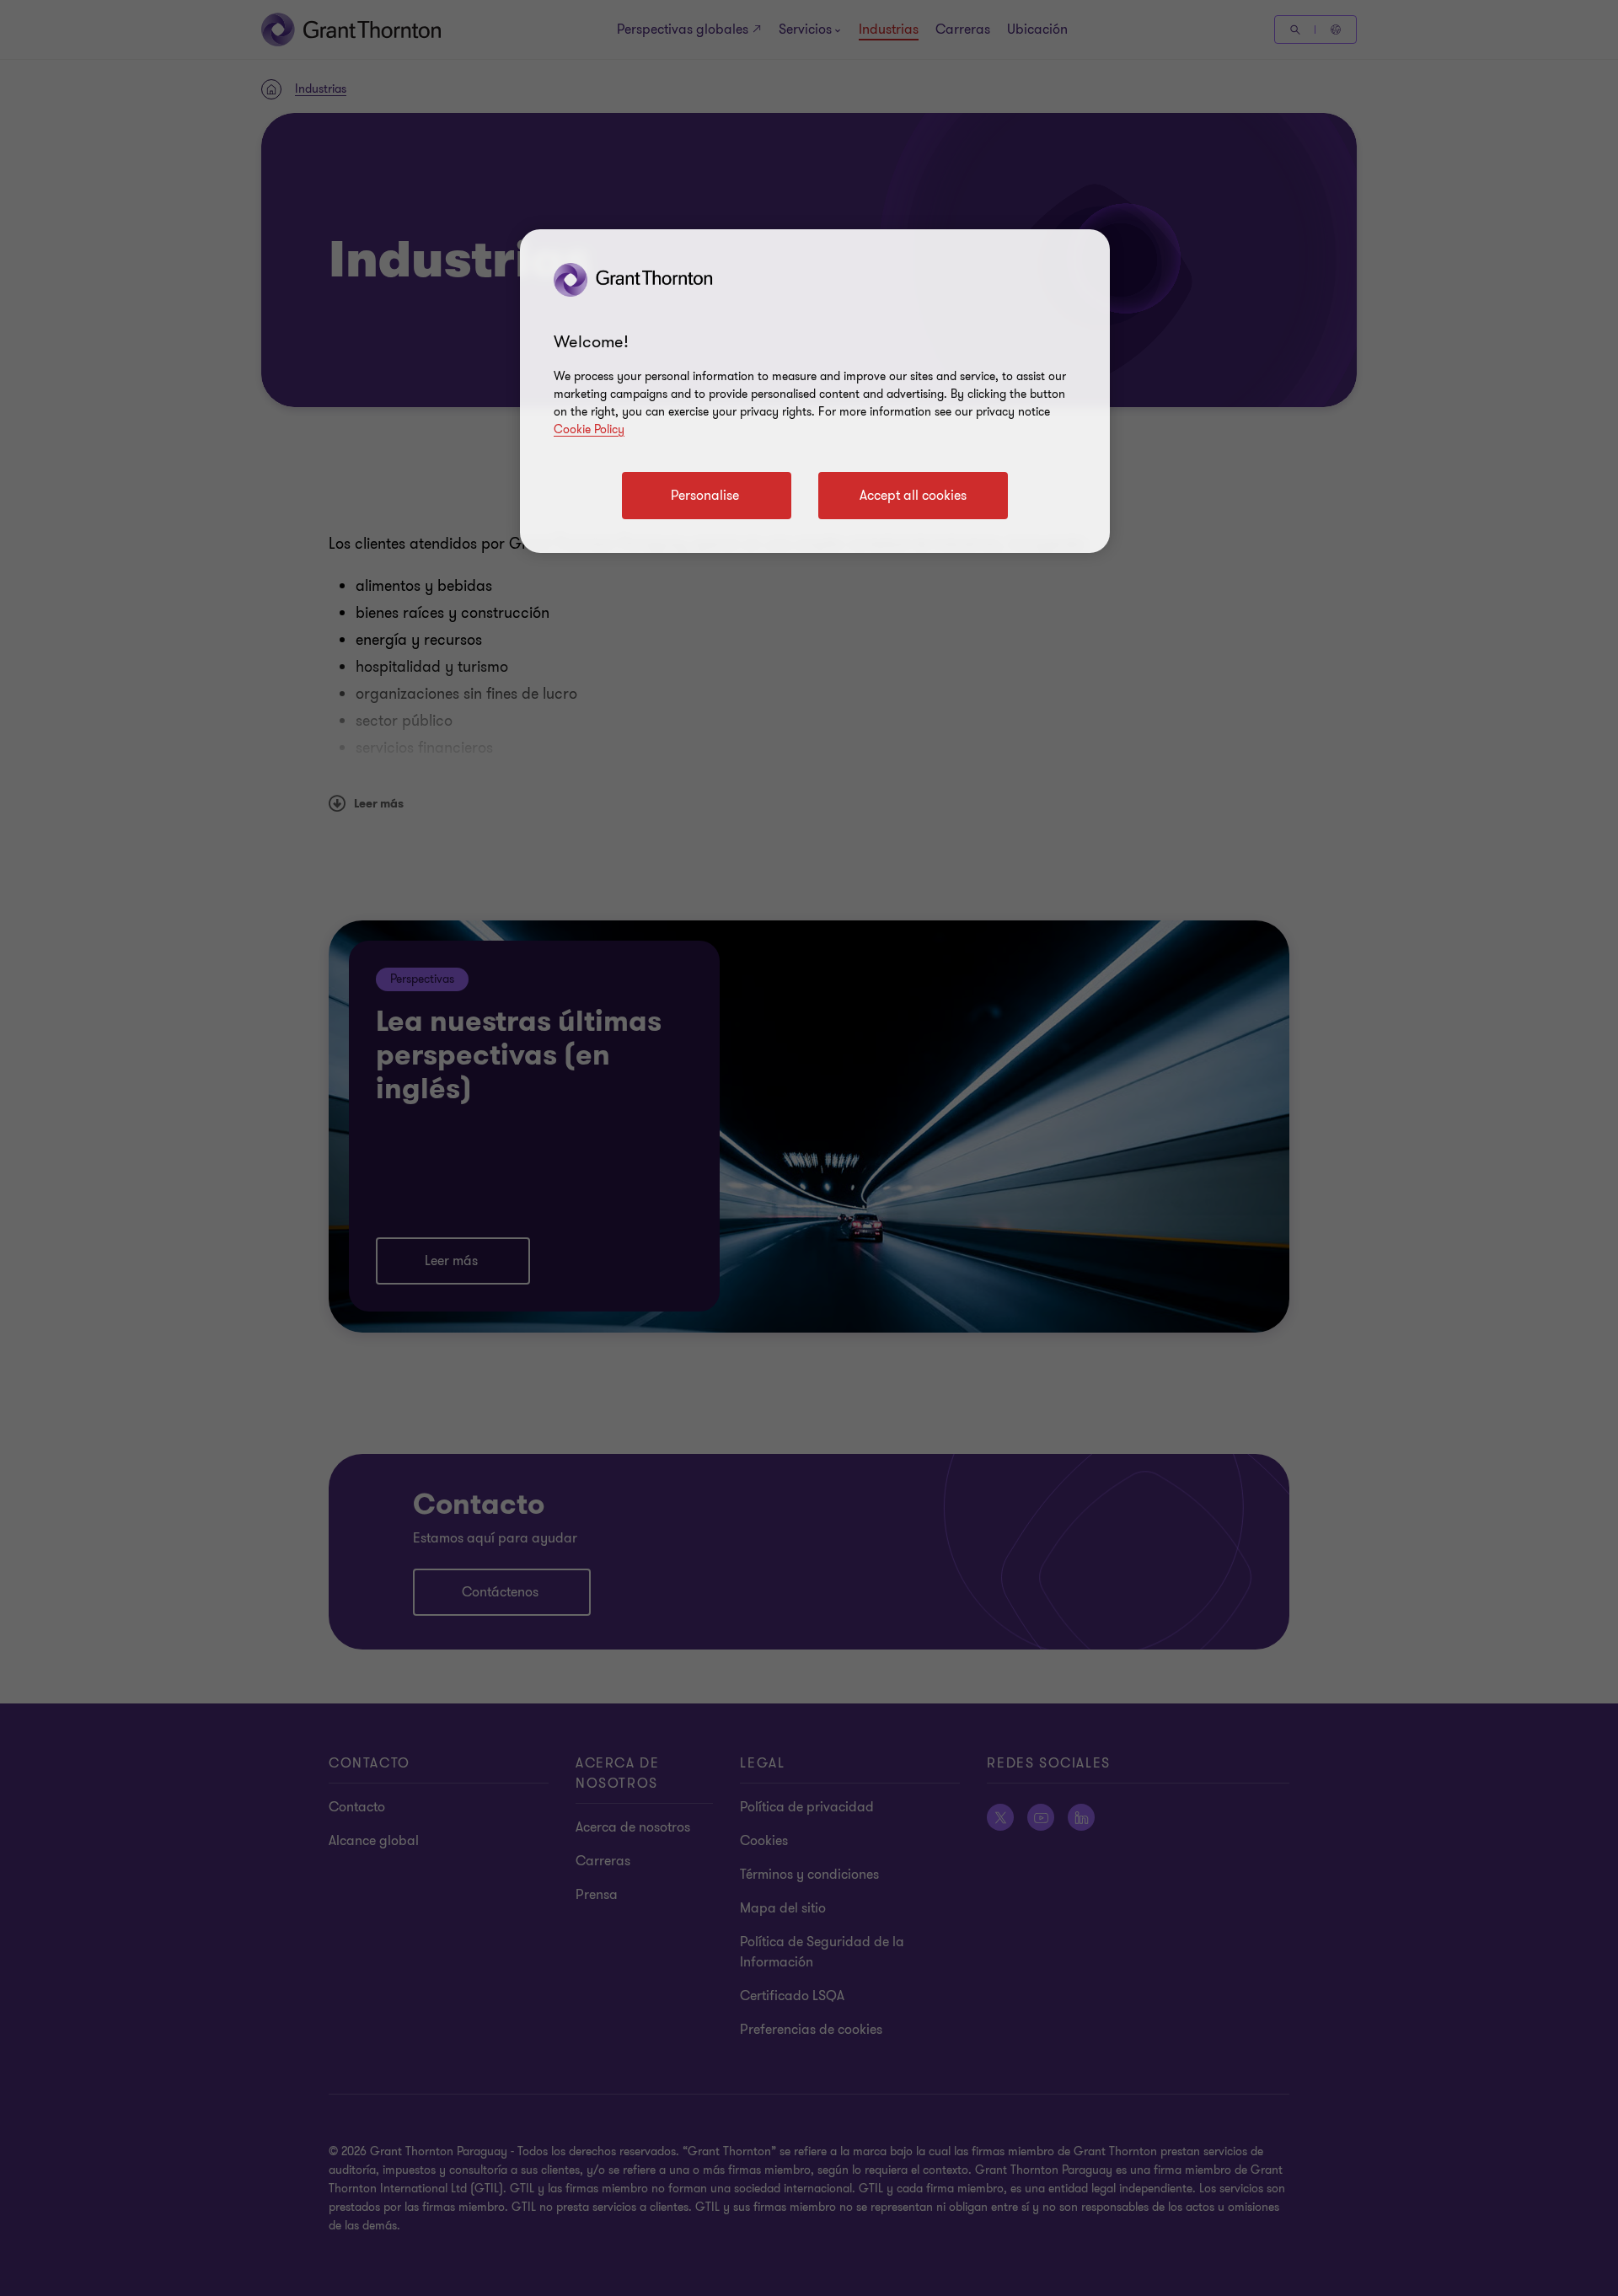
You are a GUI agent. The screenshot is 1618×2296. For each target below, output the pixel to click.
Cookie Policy (589, 429)
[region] (815, 391)
